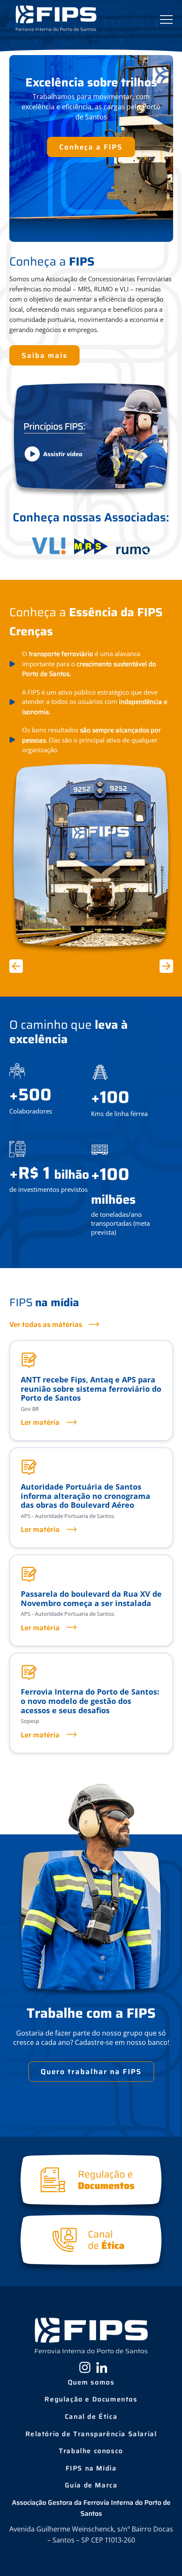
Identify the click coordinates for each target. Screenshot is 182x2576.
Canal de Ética (91, 2417)
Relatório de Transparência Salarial (91, 2434)
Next (165, 966)
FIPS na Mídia (91, 2468)
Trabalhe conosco (91, 2451)
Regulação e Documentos (91, 2399)
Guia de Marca (91, 2485)
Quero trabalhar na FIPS (91, 2072)
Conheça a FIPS (91, 147)
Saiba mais (44, 355)
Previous (18, 966)
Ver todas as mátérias (46, 1324)
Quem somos (91, 2382)
